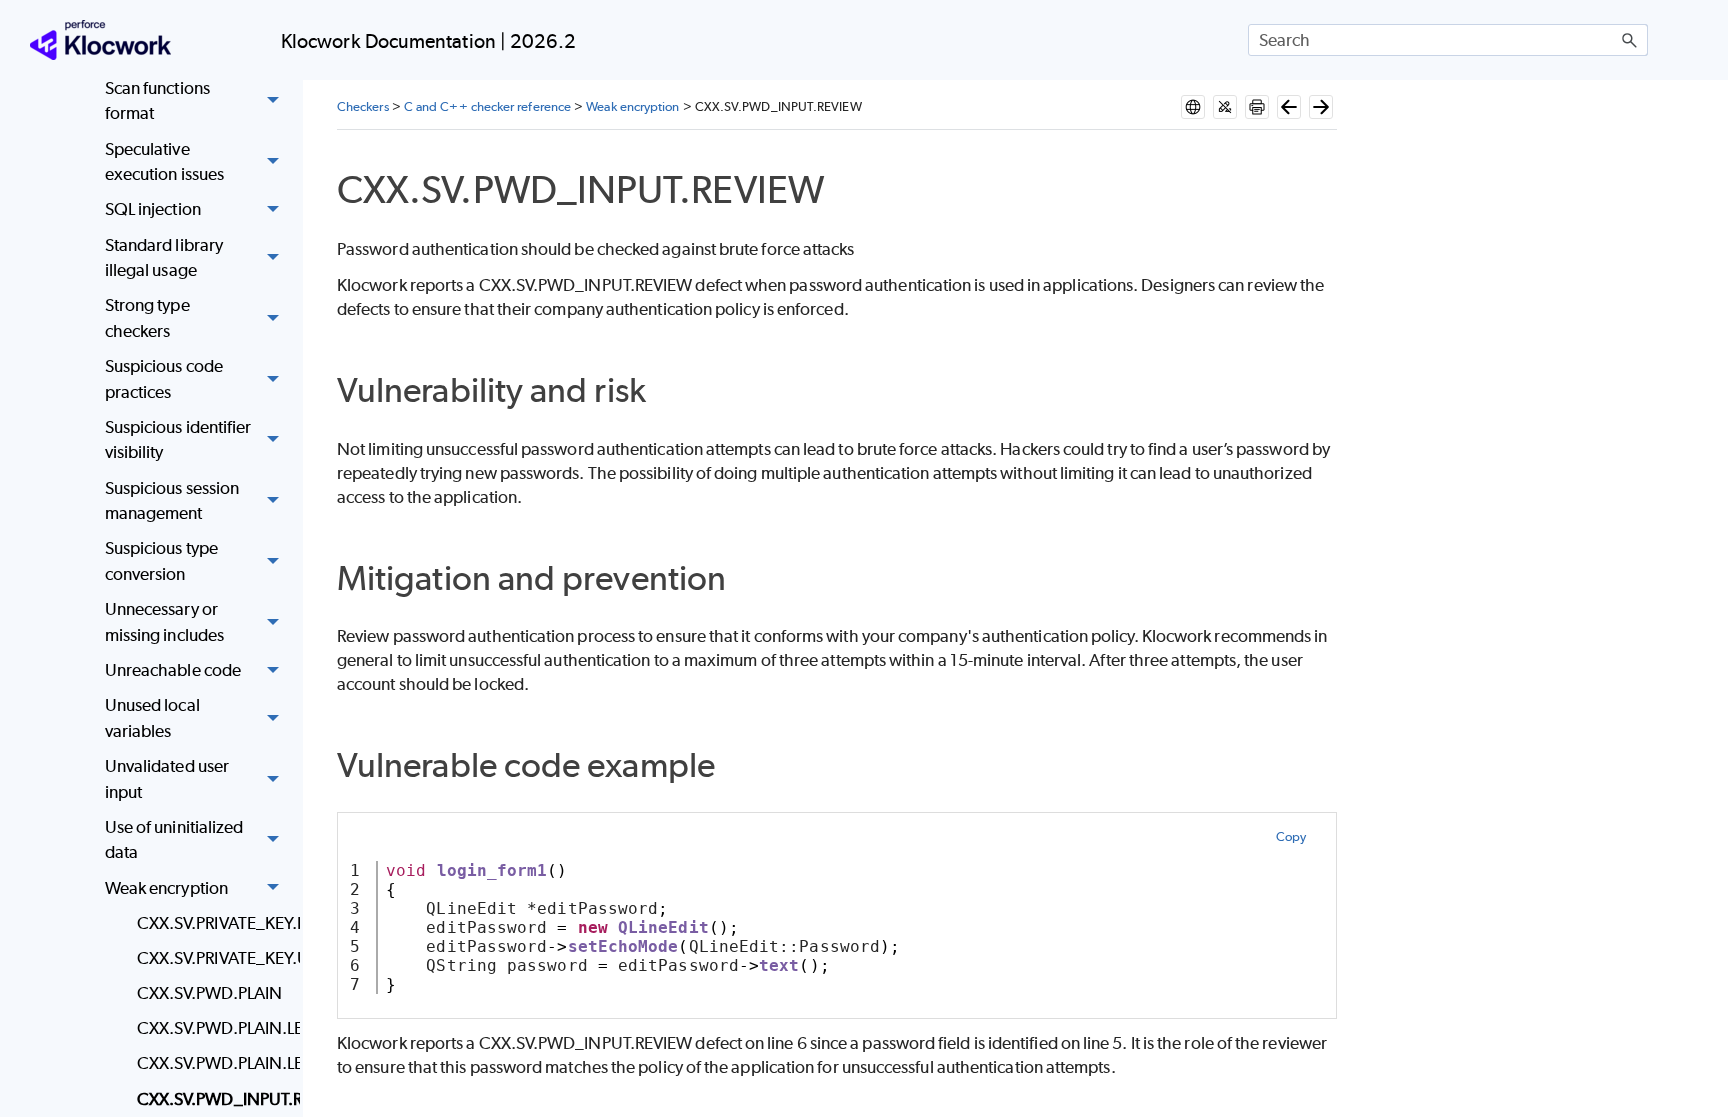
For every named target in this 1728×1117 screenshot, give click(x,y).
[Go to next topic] (1321, 107)
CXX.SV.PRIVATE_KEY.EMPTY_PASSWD (213, 923)
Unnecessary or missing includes (164, 622)
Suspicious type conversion (161, 561)
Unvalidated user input (167, 779)
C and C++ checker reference (487, 106)
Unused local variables (152, 718)
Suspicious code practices (164, 379)
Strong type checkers (147, 318)
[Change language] (1193, 107)
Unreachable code (173, 670)
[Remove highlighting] (1225, 107)
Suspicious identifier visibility (178, 440)
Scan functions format (157, 101)
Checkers (363, 106)
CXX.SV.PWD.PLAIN (209, 993)
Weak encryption (166, 888)
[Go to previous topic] (1289, 107)
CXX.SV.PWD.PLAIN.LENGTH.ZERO (213, 1063)
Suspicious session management (172, 501)
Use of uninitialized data (174, 840)
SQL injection (153, 209)
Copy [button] (1291, 836)
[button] (1630, 40)
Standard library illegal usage (164, 258)
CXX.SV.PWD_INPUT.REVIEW (213, 1099)
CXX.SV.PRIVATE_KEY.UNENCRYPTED (213, 958)
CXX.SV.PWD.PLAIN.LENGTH (213, 1028)
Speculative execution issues (164, 162)
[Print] (1257, 107)
